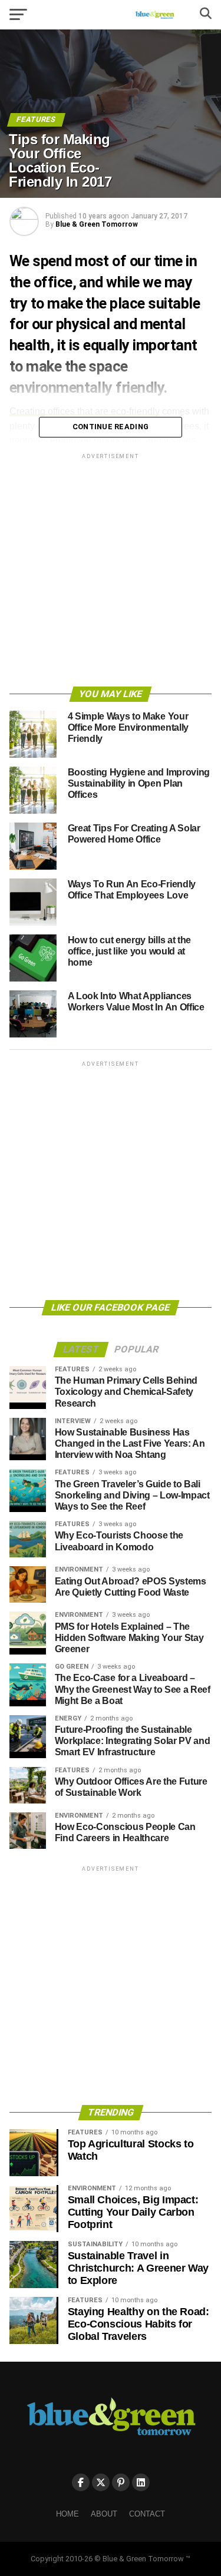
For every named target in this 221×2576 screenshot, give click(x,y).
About (104, 2514)
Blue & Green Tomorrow (97, 224)
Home (67, 2514)
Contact (147, 2514)
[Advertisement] (111, 572)
